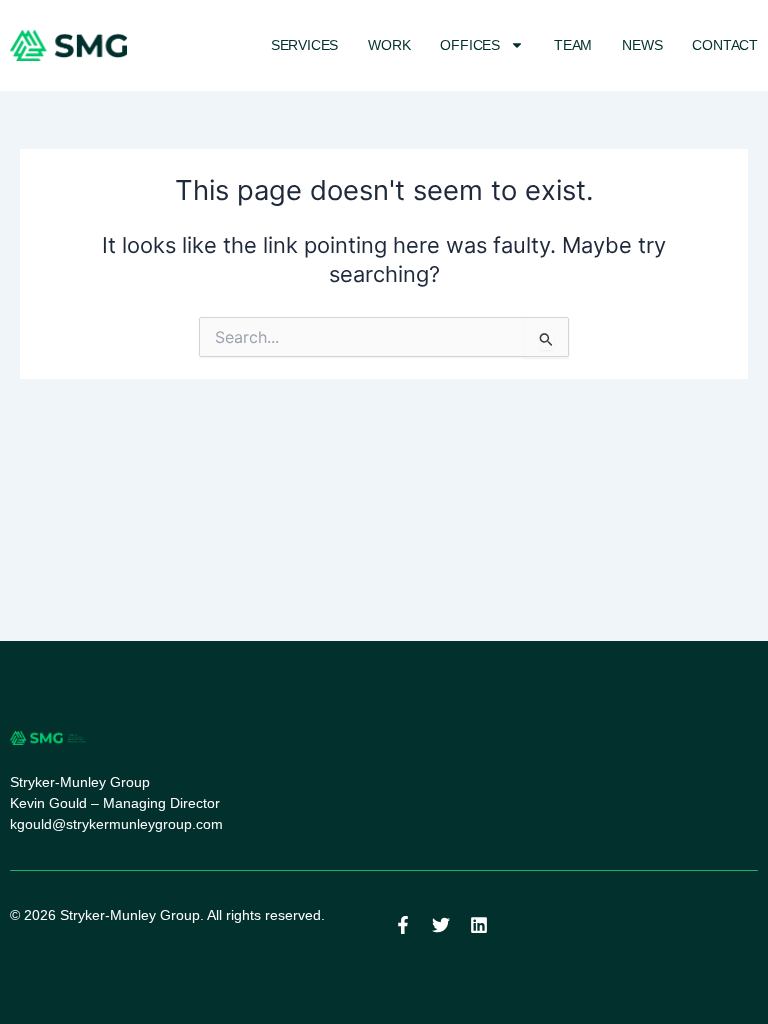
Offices (470, 45)
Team (573, 45)
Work (389, 45)
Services (304, 45)
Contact (725, 45)
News (642, 45)
